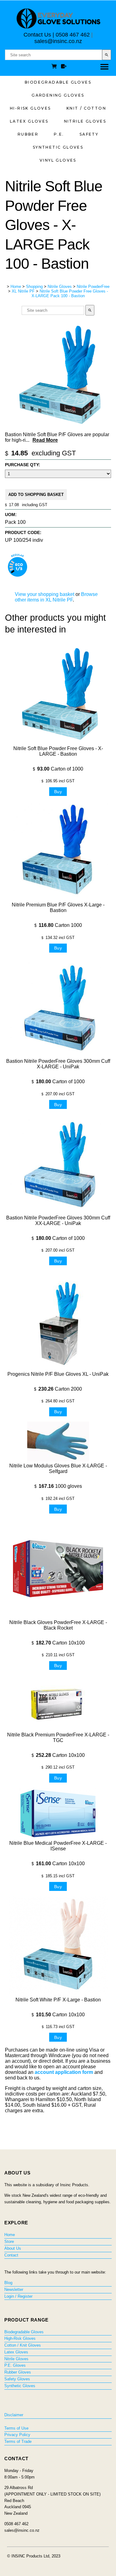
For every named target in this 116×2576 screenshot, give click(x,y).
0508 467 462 (73, 35)
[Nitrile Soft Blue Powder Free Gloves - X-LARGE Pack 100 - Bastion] (58, 427)
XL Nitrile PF (23, 291)
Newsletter (14, 2289)
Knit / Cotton (86, 108)
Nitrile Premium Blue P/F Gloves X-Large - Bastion (58, 908)
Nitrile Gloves (85, 121)
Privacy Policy (17, 2435)
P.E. (59, 134)
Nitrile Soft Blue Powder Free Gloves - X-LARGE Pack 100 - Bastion (70, 293)
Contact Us (37, 35)
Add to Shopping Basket (36, 495)
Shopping (34, 287)
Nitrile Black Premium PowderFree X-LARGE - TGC (58, 1738)
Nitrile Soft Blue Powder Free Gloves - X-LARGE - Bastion (58, 751)
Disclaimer (14, 2415)
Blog (8, 2283)
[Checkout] (64, 67)
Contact (11, 2255)
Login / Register (18, 2296)
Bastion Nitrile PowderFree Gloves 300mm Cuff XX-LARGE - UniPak (58, 1221)
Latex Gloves (29, 121)
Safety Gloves (17, 2379)
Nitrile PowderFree (93, 287)
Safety (89, 134)
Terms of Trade (18, 2441)
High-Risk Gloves (20, 2338)
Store (9, 2242)
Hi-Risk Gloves (30, 108)
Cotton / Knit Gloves (23, 2345)
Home (16, 287)
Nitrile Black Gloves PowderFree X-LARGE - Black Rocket (58, 1625)
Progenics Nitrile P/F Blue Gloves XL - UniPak (58, 1374)
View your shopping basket (45, 594)
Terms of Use (16, 2428)
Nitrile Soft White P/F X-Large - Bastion (58, 2000)
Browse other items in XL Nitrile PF (56, 597)
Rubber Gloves (18, 2372)
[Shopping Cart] (55, 67)
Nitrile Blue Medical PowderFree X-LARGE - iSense (58, 1846)
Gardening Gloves (58, 95)
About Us (13, 2248)
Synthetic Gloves (58, 147)
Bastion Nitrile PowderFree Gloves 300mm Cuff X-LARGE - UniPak (58, 1064)
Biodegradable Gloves (58, 82)
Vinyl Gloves (58, 160)
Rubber (28, 134)
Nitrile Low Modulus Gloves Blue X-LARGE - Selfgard (58, 1468)
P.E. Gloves (15, 2365)
